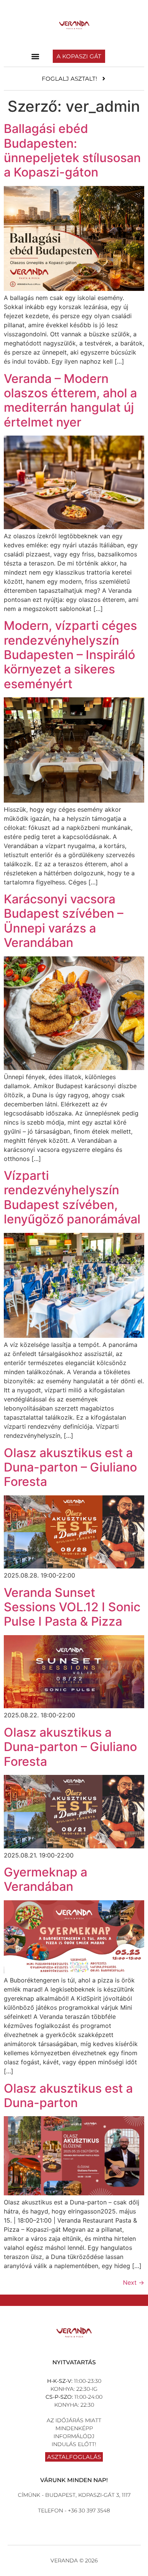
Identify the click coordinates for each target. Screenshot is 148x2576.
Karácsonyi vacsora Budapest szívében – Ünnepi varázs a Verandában (64, 921)
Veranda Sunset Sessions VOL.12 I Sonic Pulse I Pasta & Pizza (72, 1607)
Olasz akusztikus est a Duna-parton (68, 2096)
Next (134, 2282)
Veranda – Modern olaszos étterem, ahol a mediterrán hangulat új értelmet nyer (70, 400)
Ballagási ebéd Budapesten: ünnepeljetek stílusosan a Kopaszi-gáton (72, 150)
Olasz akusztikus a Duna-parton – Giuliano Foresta (70, 1747)
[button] (35, 56)
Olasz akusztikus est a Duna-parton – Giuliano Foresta (70, 1467)
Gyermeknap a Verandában (46, 1879)
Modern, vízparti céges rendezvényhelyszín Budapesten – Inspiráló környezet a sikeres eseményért (70, 655)
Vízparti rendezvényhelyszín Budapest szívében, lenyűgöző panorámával (72, 1197)
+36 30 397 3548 (88, 2510)
